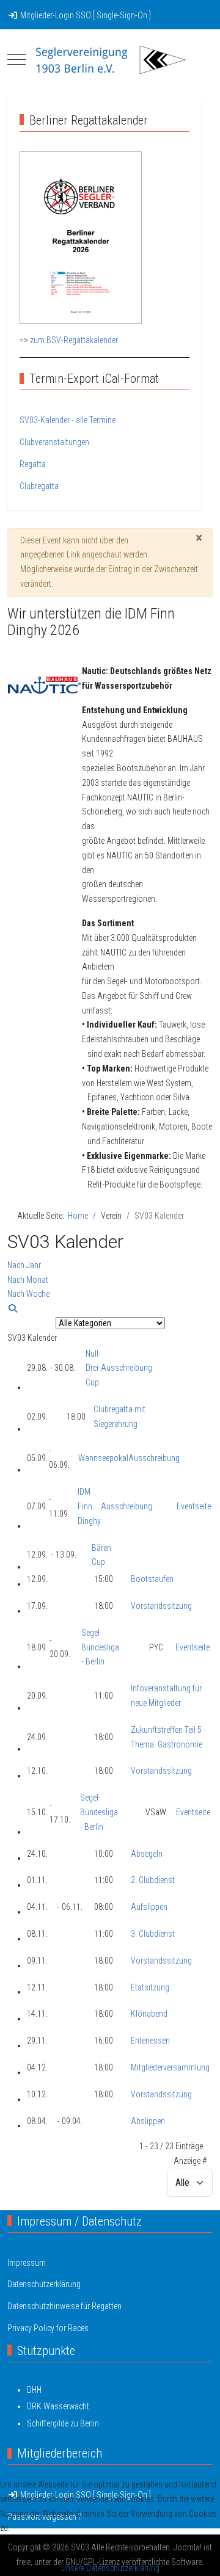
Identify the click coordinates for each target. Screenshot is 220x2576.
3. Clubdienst (153, 1934)
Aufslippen (149, 1907)
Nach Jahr (24, 1265)
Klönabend (149, 2014)
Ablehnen (125, 2548)
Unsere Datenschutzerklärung (110, 2568)
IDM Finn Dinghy (89, 1506)
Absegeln (147, 1854)
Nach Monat (28, 1280)
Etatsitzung (150, 1987)
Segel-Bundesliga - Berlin (100, 1647)
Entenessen (150, 2041)
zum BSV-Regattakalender (74, 340)
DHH (34, 2390)
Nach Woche (28, 1294)
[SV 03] (110, 60)
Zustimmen (42, 2548)
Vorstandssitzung (161, 1606)
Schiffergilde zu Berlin (63, 2423)
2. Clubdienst (153, 1880)
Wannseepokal (103, 1458)
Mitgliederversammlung (170, 2067)
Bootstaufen (152, 1579)
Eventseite (194, 1506)
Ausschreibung (127, 1368)
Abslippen (148, 2121)
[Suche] (13, 1308)
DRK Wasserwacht (58, 2406)
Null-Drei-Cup (93, 1368)
